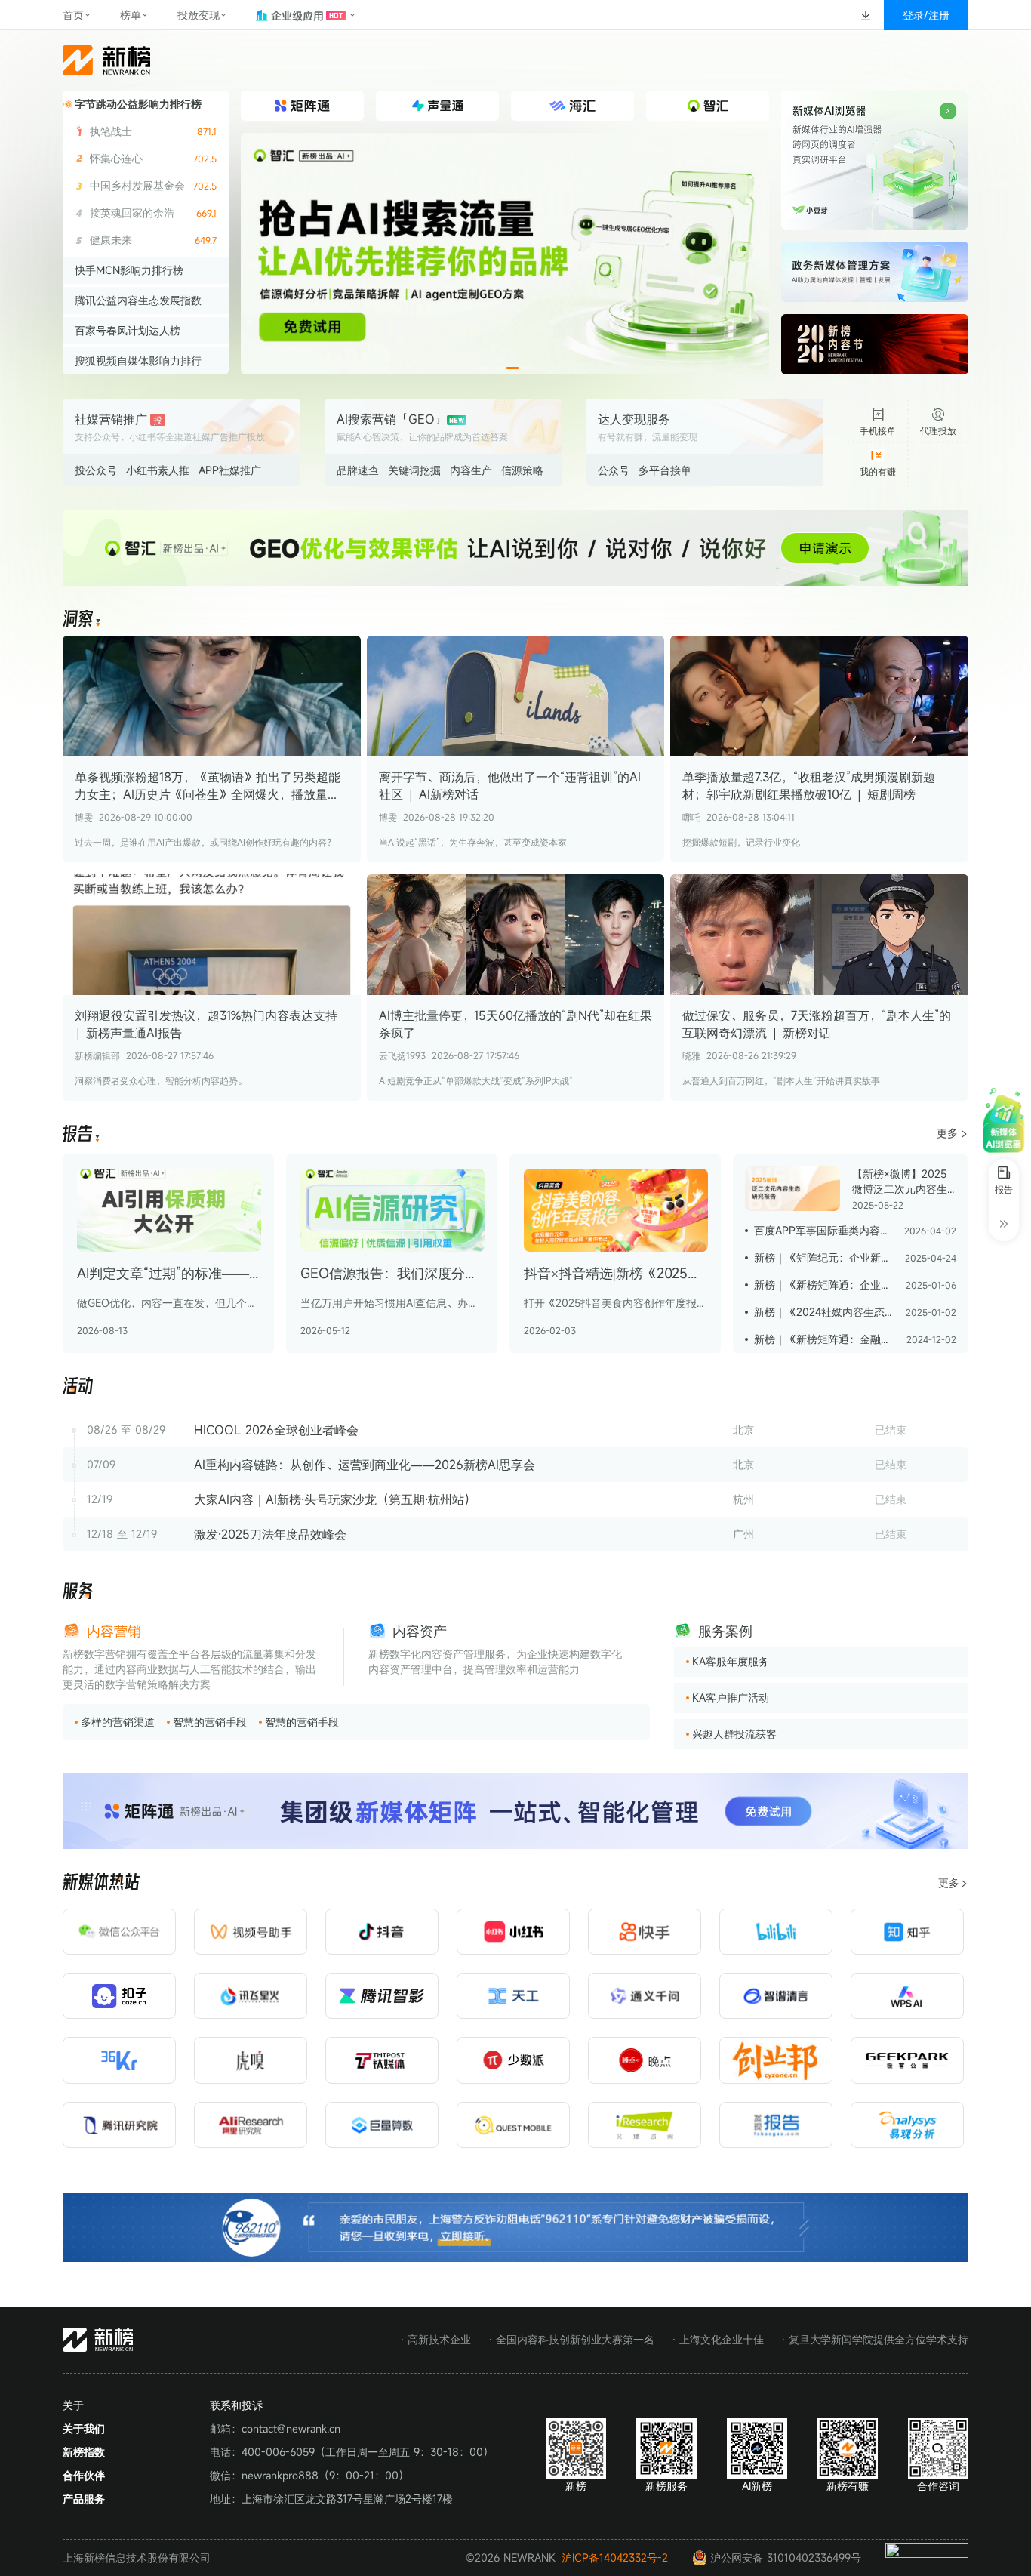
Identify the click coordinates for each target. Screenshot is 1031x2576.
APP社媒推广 (230, 470)
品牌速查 (358, 470)
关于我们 (84, 2428)
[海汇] (505, 254)
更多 (947, 1133)
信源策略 (522, 470)
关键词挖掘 (414, 470)
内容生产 (471, 470)
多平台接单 (665, 470)
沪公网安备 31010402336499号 (786, 2558)
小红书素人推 (158, 470)
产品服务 (84, 2499)
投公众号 (96, 470)
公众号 (614, 470)
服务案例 (725, 1631)
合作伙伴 (84, 2475)
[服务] (78, 1592)
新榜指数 (84, 2452)
